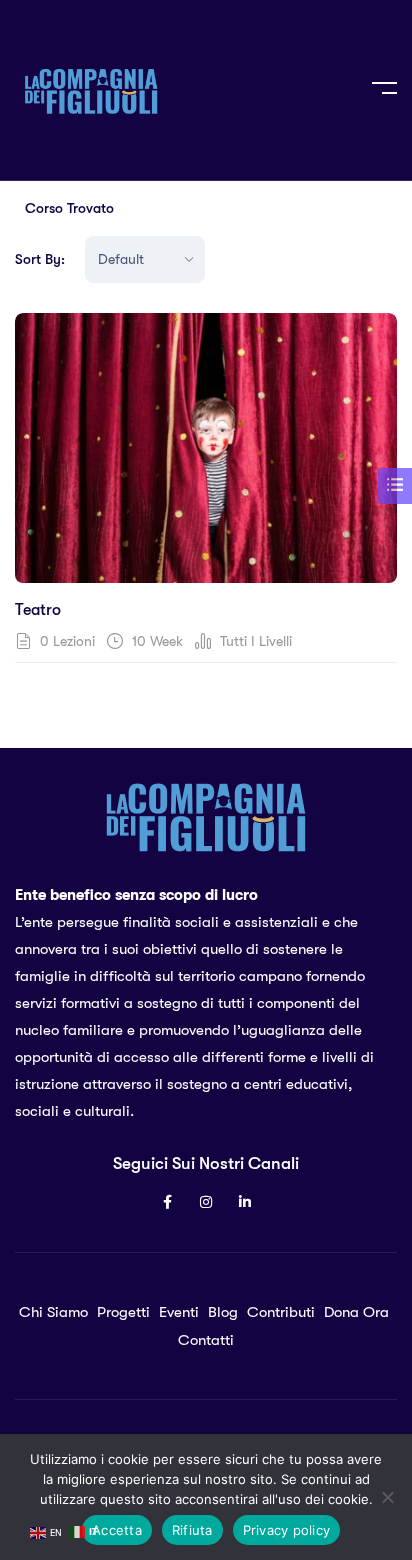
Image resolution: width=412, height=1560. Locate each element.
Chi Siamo (53, 1312)
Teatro (38, 610)
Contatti (206, 1340)
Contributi (281, 1312)
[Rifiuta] (387, 1497)
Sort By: (40, 259)
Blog (223, 1312)
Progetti (123, 1312)
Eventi (179, 1312)
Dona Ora (356, 1312)
